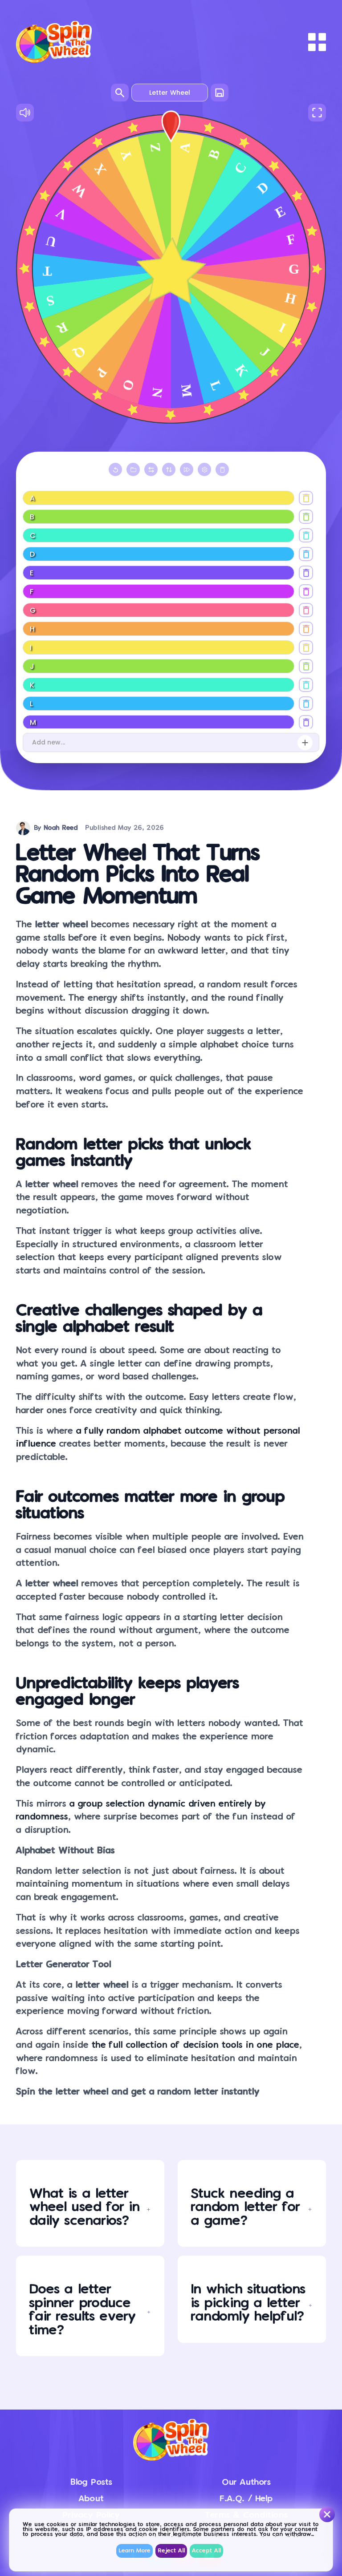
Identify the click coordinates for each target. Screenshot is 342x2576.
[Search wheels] (120, 93)
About (91, 2499)
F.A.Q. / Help (246, 2499)
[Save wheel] (220, 93)
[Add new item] (305, 743)
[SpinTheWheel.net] (54, 42)
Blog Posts (91, 2482)
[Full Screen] (317, 113)
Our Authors (246, 2482)
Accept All (206, 2551)
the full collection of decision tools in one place (195, 2045)
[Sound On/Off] (25, 113)
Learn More (134, 2551)
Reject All (171, 2551)
